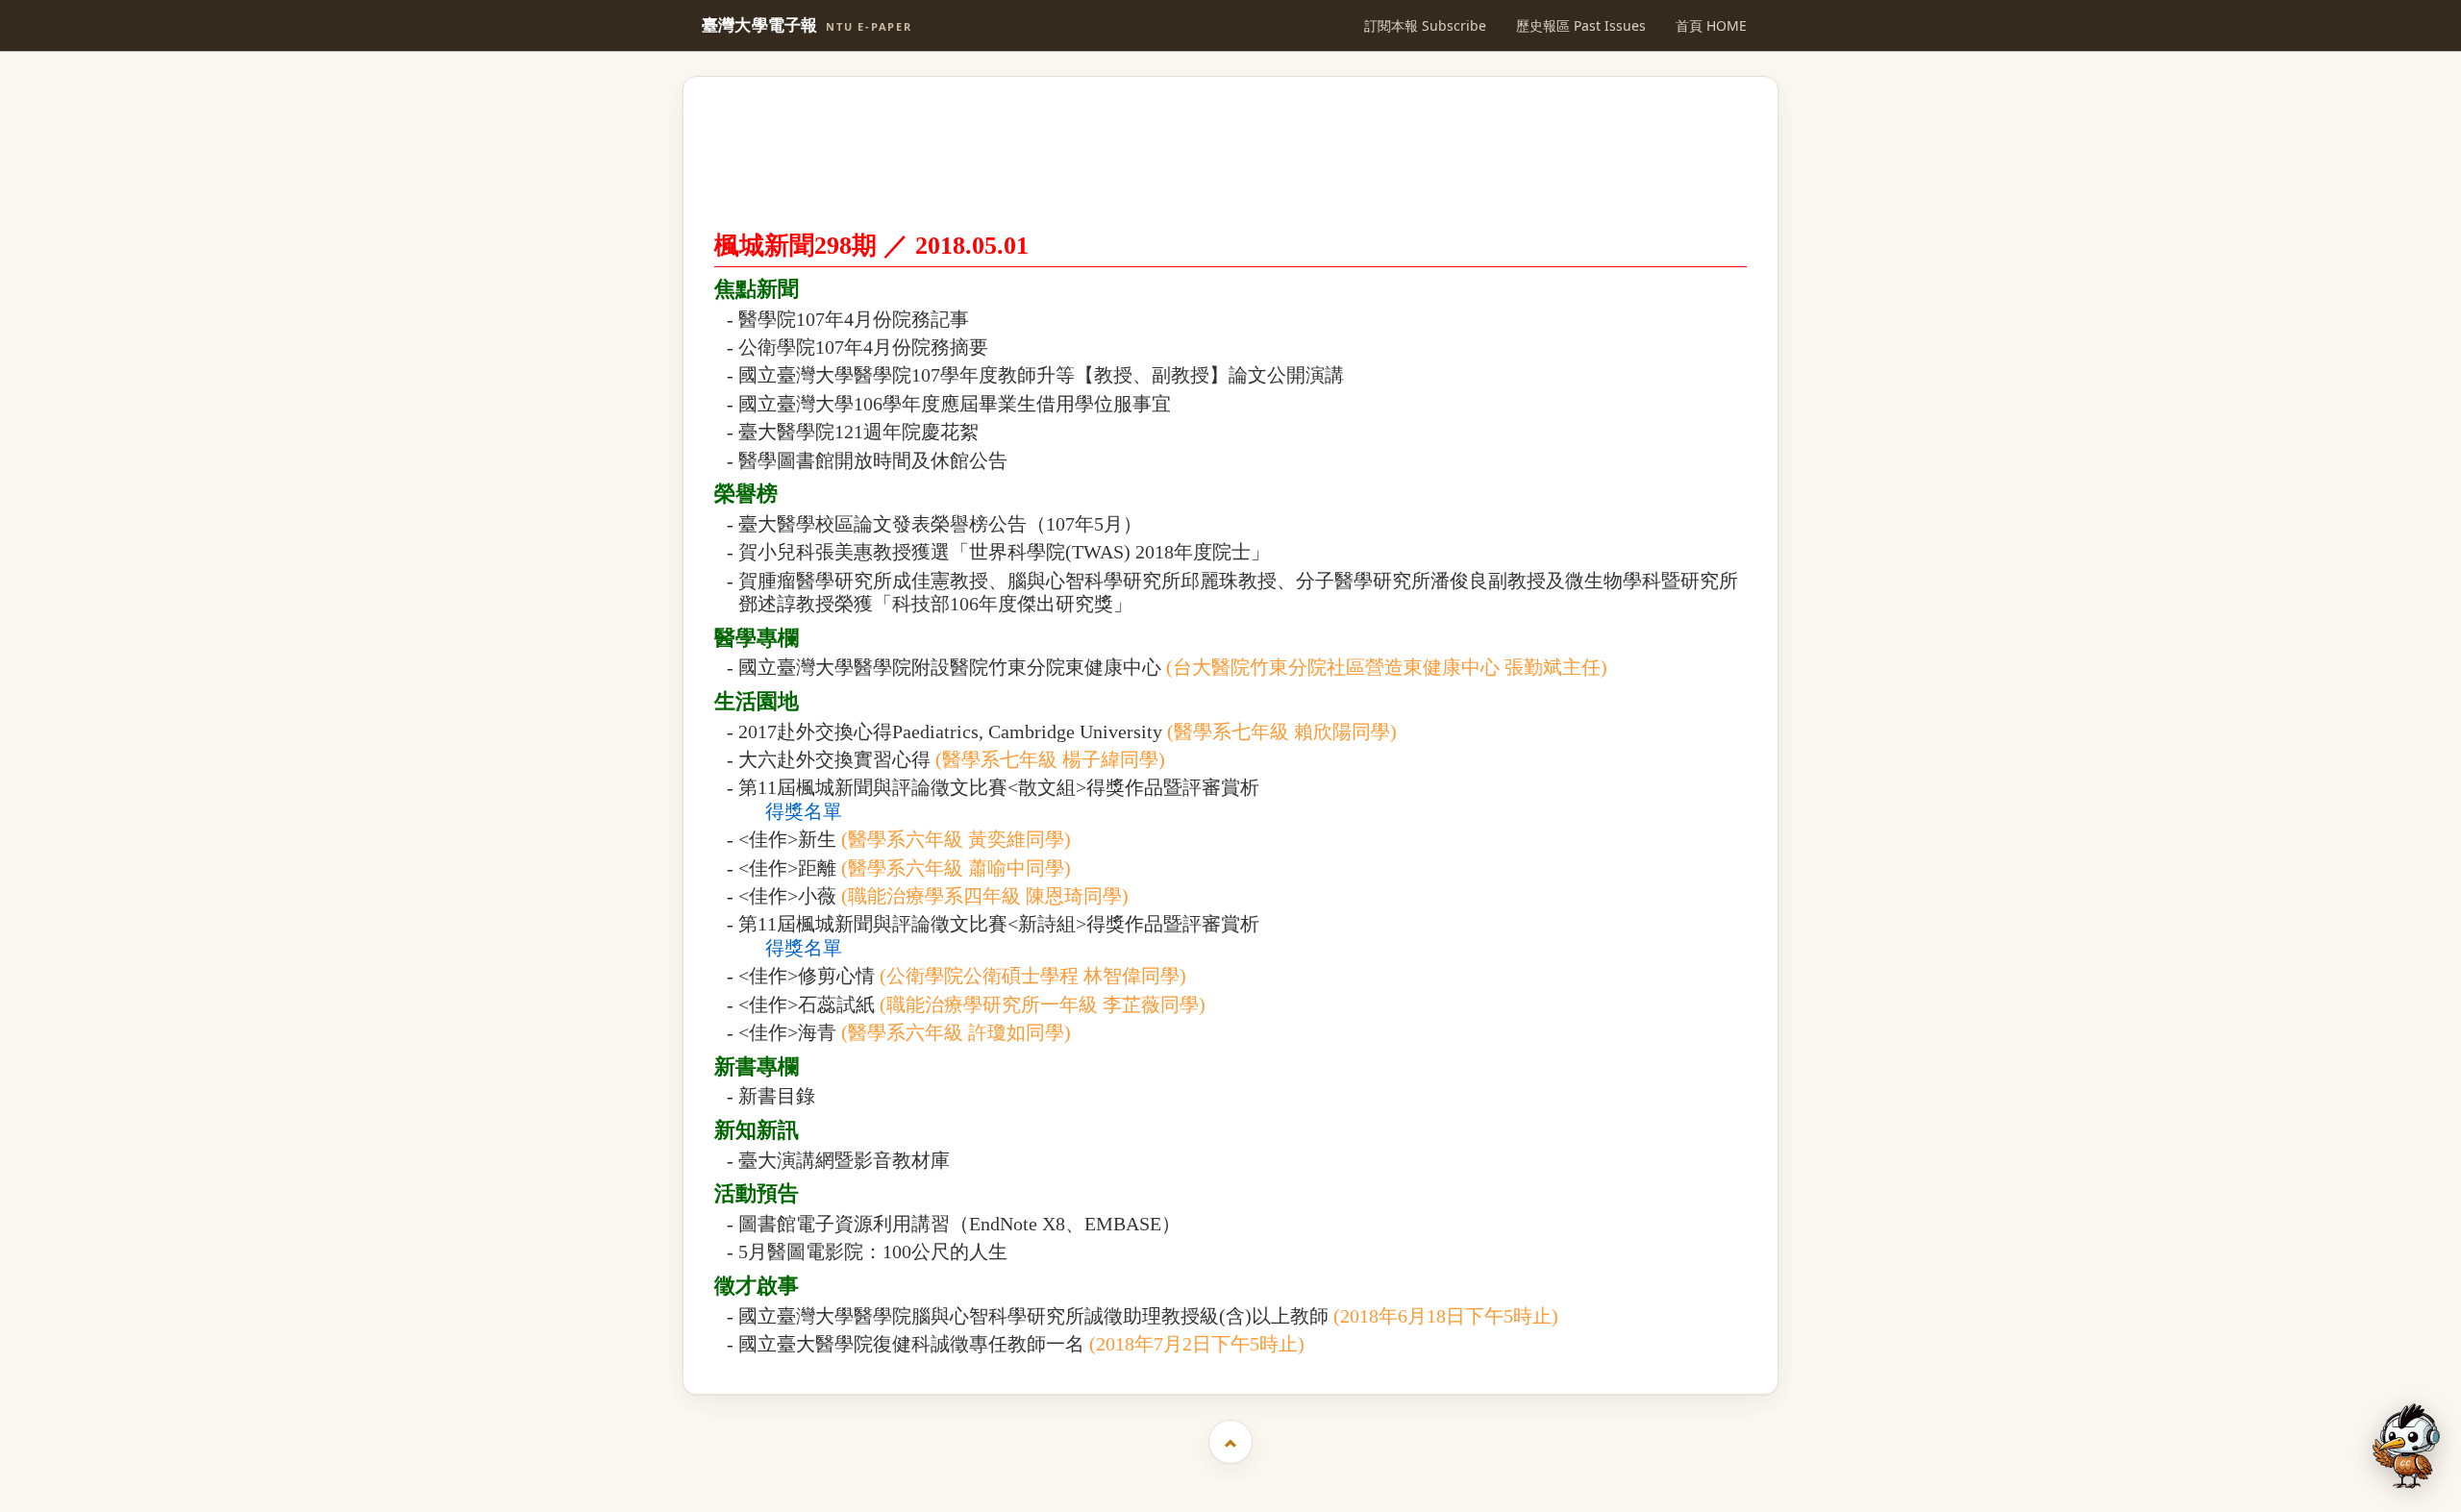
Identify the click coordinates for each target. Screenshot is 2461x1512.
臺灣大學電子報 (807, 25)
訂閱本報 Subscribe (1425, 25)
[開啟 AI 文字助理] (2406, 1446)
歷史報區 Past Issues (1581, 25)
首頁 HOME (1711, 25)
